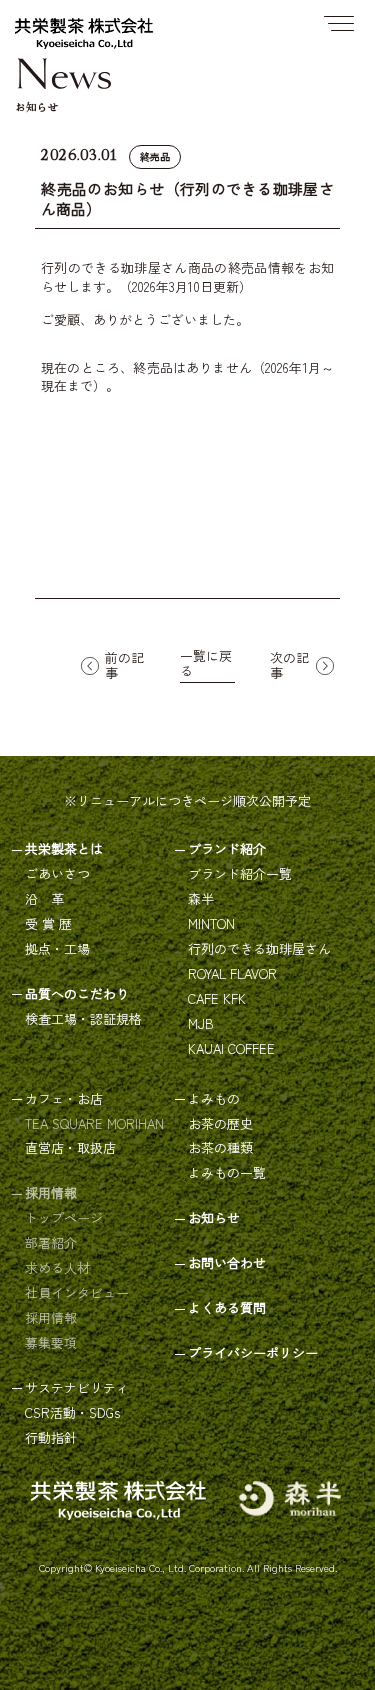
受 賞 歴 (48, 924)
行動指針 (51, 1438)
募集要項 (51, 1343)
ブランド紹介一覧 (240, 874)
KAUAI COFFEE (231, 1049)
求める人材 (57, 1268)
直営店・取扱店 (70, 1148)
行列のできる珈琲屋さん (259, 949)
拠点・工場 (57, 949)
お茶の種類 (220, 1148)
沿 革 (44, 899)
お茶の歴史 (220, 1124)
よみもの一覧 (227, 1173)
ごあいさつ (57, 874)
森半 (201, 899)
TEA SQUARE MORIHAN (94, 1124)
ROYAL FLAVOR (232, 974)
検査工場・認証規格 (83, 1019)
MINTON (211, 924)
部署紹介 (51, 1243)
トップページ (64, 1218)
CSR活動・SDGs (72, 1413)
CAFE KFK (217, 999)
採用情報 (51, 1318)
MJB (201, 1024)
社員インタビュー (77, 1293)
